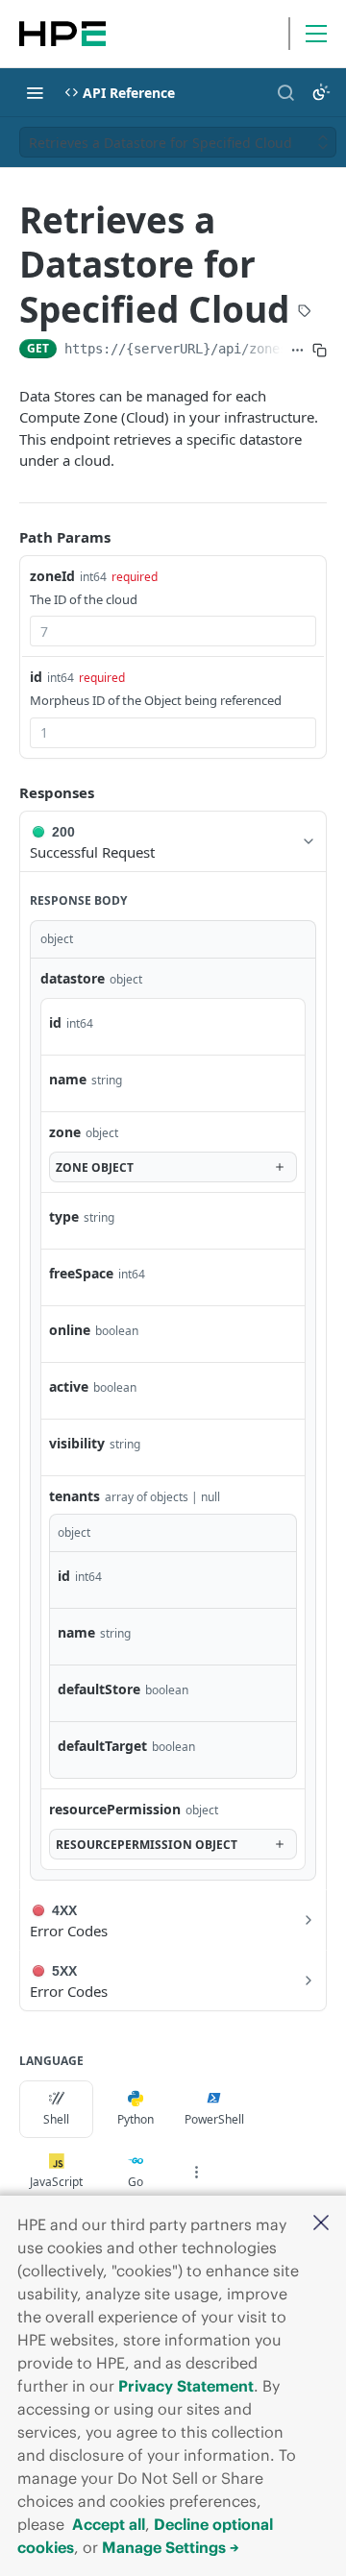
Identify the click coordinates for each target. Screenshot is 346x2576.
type (64, 1216)
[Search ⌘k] (285, 92)
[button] (321, 2224)
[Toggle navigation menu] (35, 92)
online (70, 1330)
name (68, 1079)
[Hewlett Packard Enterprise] (62, 34)
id (36, 677)
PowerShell (214, 2119)
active (69, 1386)
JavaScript (56, 2182)
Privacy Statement (186, 2386)
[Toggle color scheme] (321, 92)
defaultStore (99, 1689)
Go (136, 2182)
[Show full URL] (297, 351)
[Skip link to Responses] (6, 792)
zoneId (52, 576)
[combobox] (173, 631)
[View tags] (305, 312)
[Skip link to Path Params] (6, 537)
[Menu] (316, 34)
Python (136, 2119)
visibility (77, 1443)
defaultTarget (102, 1746)
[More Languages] (196, 2172)
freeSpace (81, 1273)
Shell (56, 2119)
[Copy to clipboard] (320, 351)
